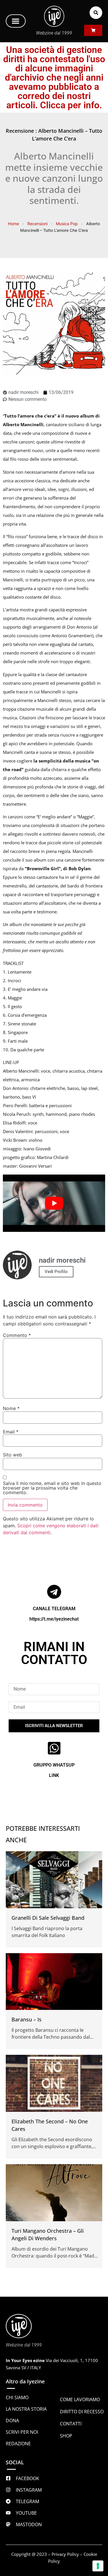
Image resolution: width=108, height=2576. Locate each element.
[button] (16, 21)
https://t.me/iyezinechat (54, 1619)
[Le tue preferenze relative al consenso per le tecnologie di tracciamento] (98, 2566)
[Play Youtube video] (54, 1203)
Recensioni (37, 224)
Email (11, 1432)
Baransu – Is (26, 2019)
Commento (17, 1335)
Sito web (13, 1455)
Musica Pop (67, 224)
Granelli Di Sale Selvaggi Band (48, 1918)
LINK (54, 1775)
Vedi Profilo (56, 1272)
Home (14, 224)
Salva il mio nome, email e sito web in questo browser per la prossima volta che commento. (52, 1488)
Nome (11, 1408)
